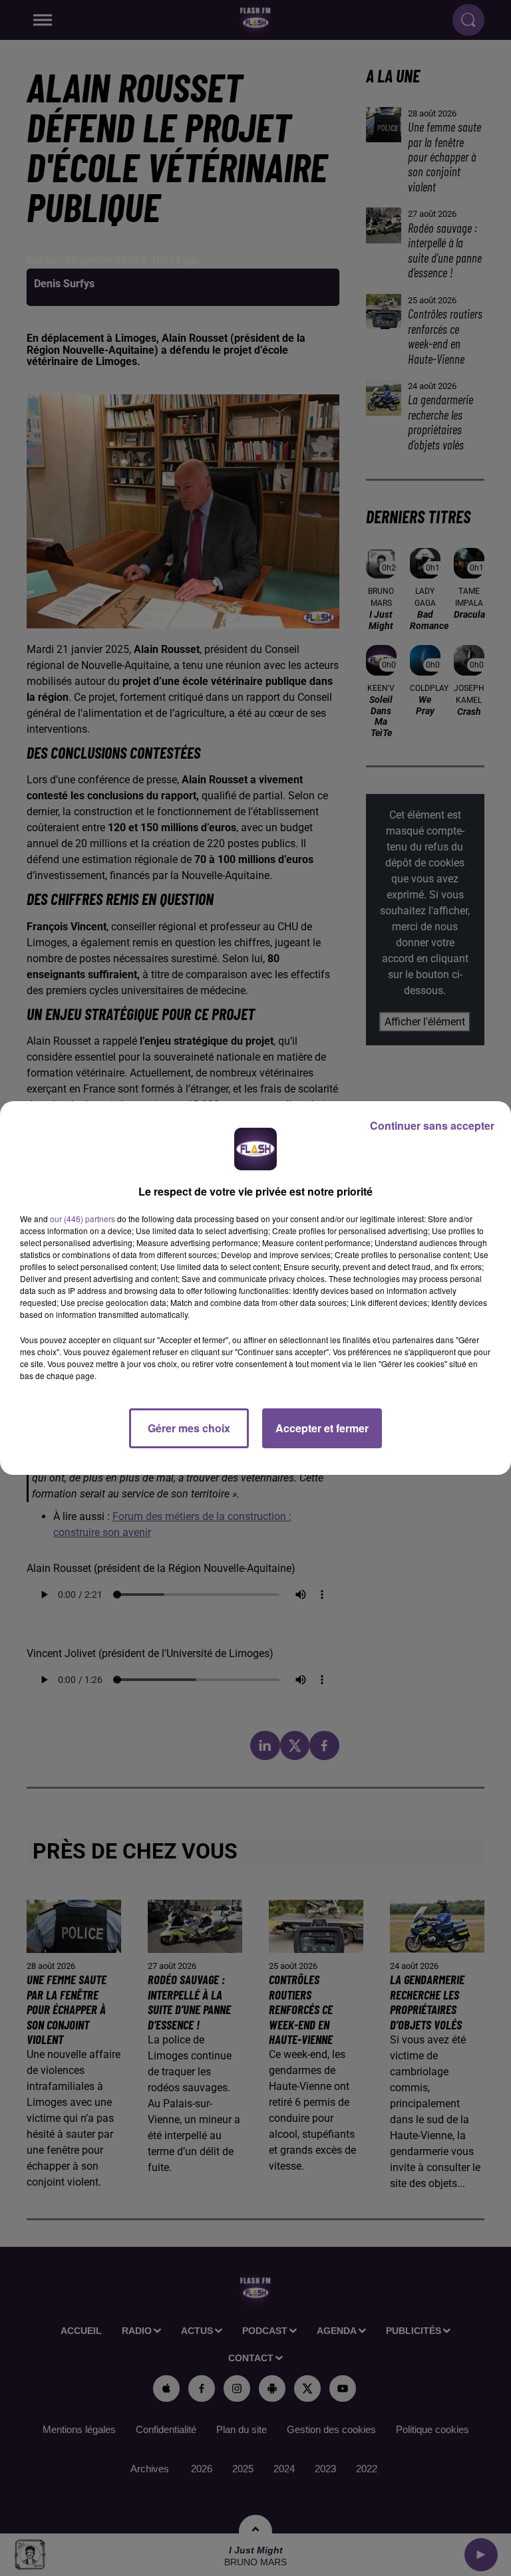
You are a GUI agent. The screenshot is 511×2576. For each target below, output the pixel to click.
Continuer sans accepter (432, 1125)
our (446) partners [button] (83, 1219)
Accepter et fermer (322, 1428)
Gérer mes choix (189, 1428)
